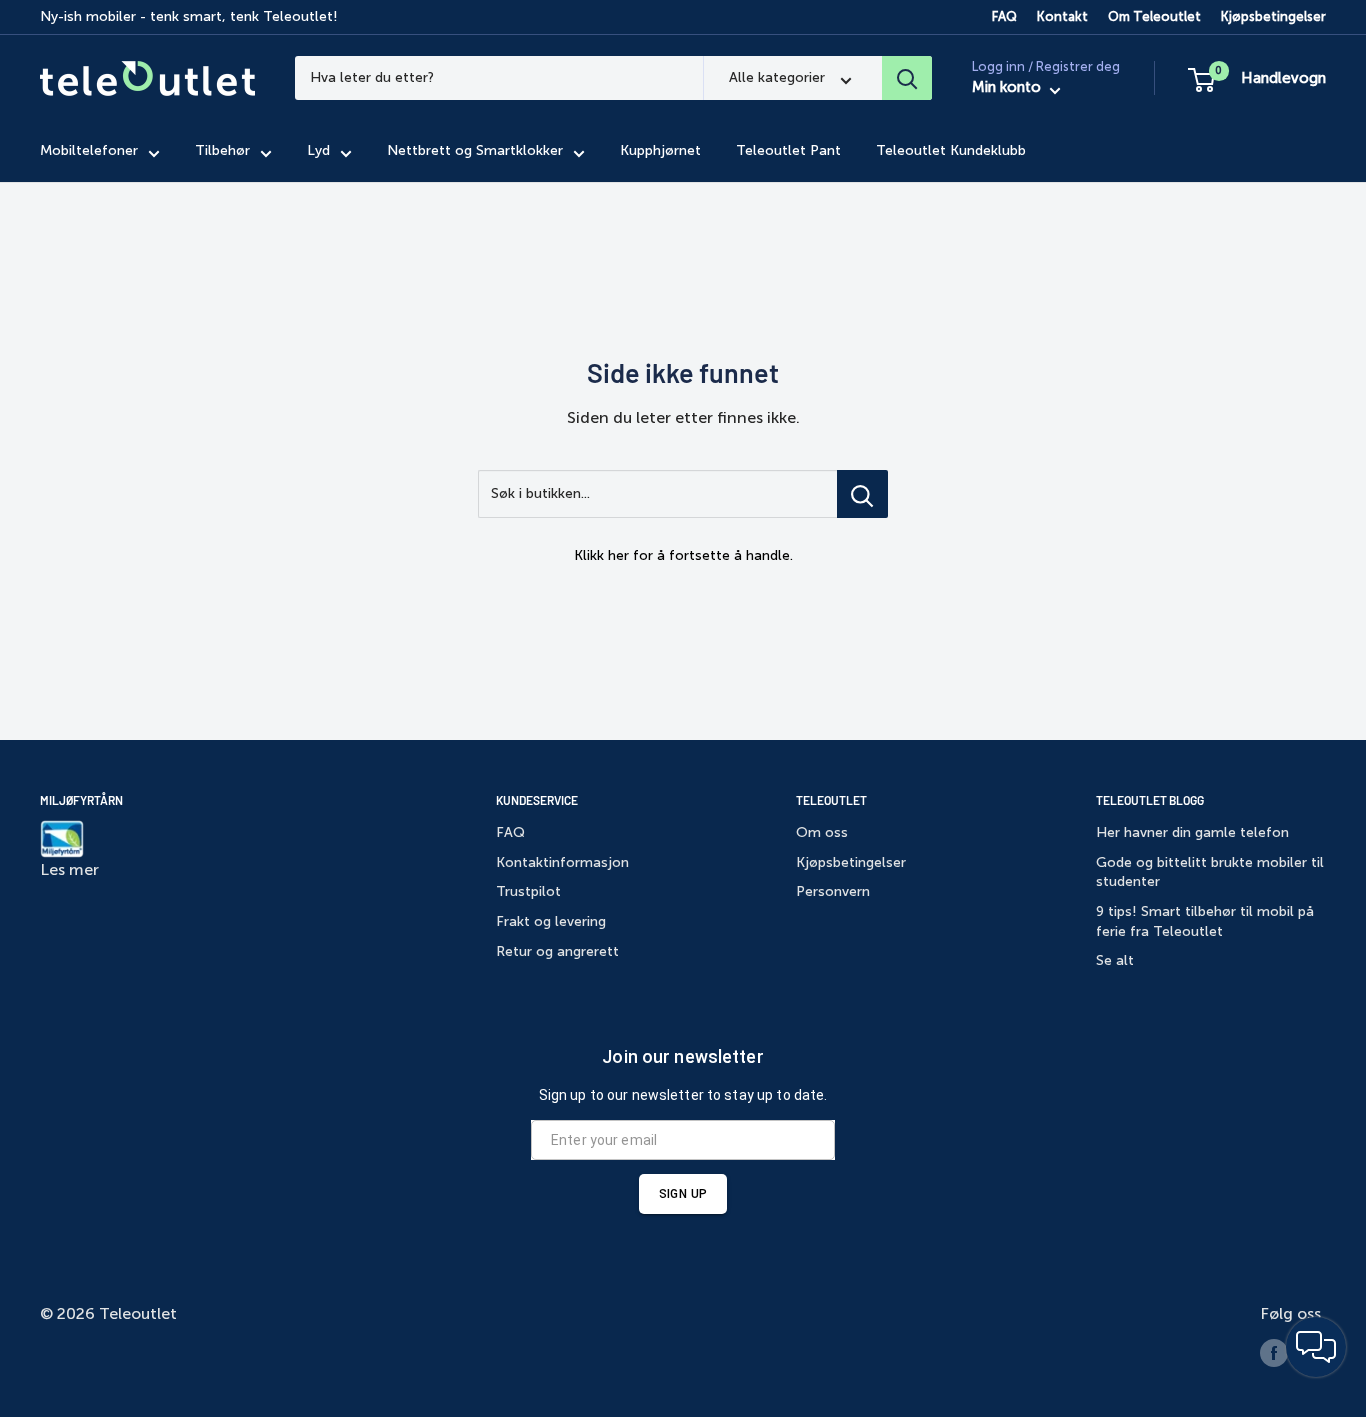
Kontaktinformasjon (562, 862)
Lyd (318, 151)
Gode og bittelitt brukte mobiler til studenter (1210, 872)
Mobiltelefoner (89, 151)
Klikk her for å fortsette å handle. (683, 555)
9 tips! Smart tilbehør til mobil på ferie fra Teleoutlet (1205, 921)
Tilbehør (222, 151)
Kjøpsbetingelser (1273, 16)
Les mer (69, 869)
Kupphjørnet (660, 151)
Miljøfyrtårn (81, 800)
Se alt (1115, 960)
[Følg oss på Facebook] (1274, 1353)
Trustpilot (528, 891)
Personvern (833, 891)
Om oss (822, 832)
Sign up (683, 1194)
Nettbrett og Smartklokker (475, 151)
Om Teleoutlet (1154, 16)
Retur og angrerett (557, 951)
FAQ (1004, 16)
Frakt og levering (551, 921)
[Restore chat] (1316, 1347)
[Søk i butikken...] (862, 494)
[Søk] (907, 78)
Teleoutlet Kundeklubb (951, 151)
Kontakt (1062, 16)
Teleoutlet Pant (788, 151)
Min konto (1008, 88)
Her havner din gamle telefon (1192, 832)
